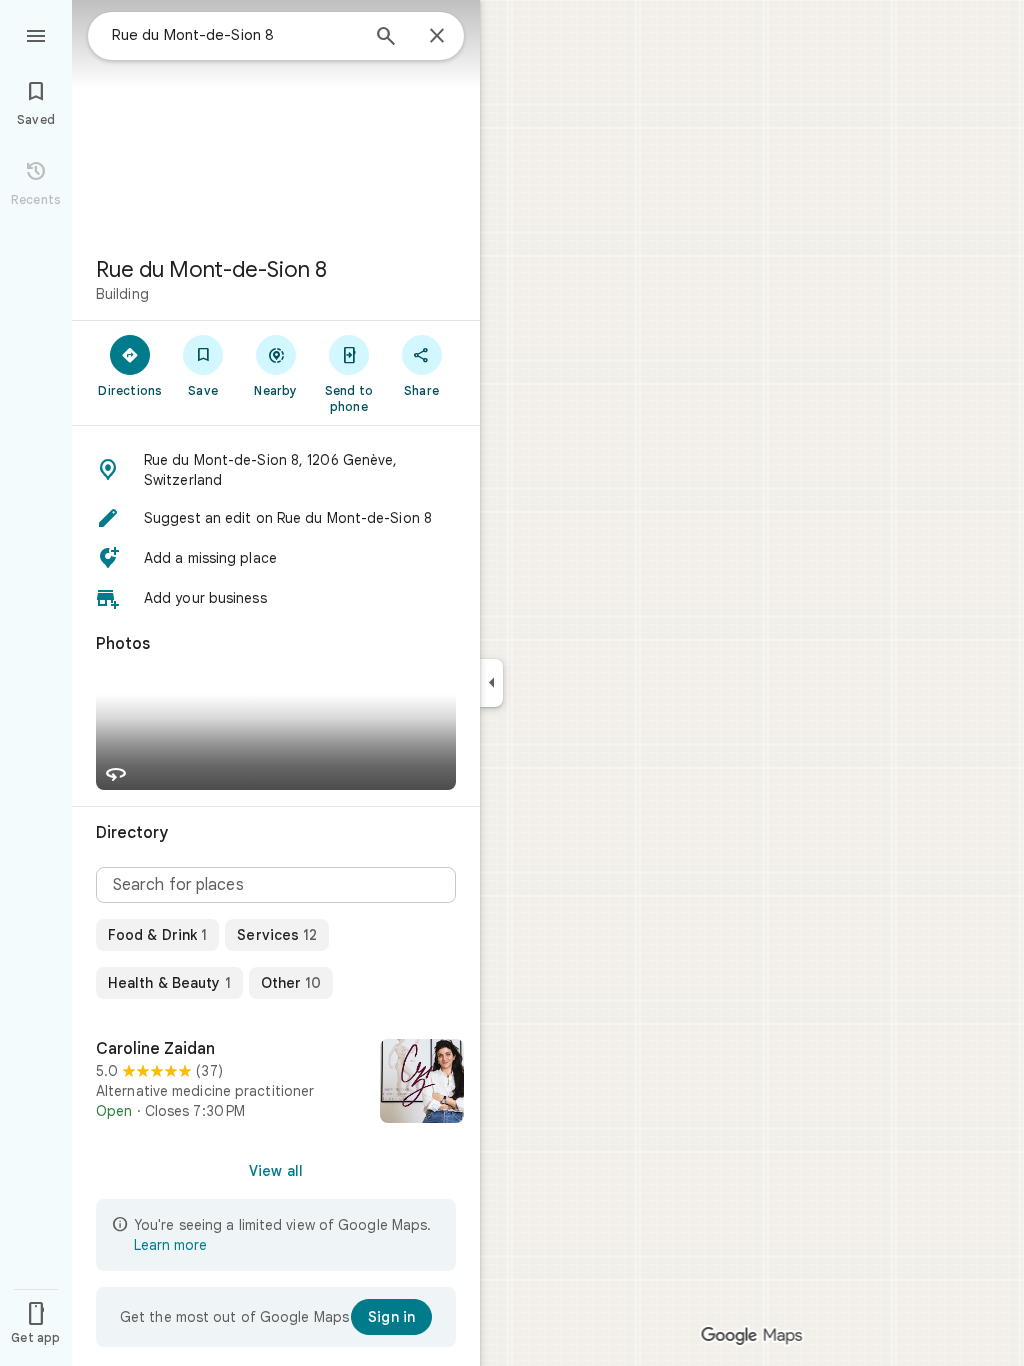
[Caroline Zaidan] (276, 1083)
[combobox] (235, 35)
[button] (276, 470)
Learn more (170, 1245)
